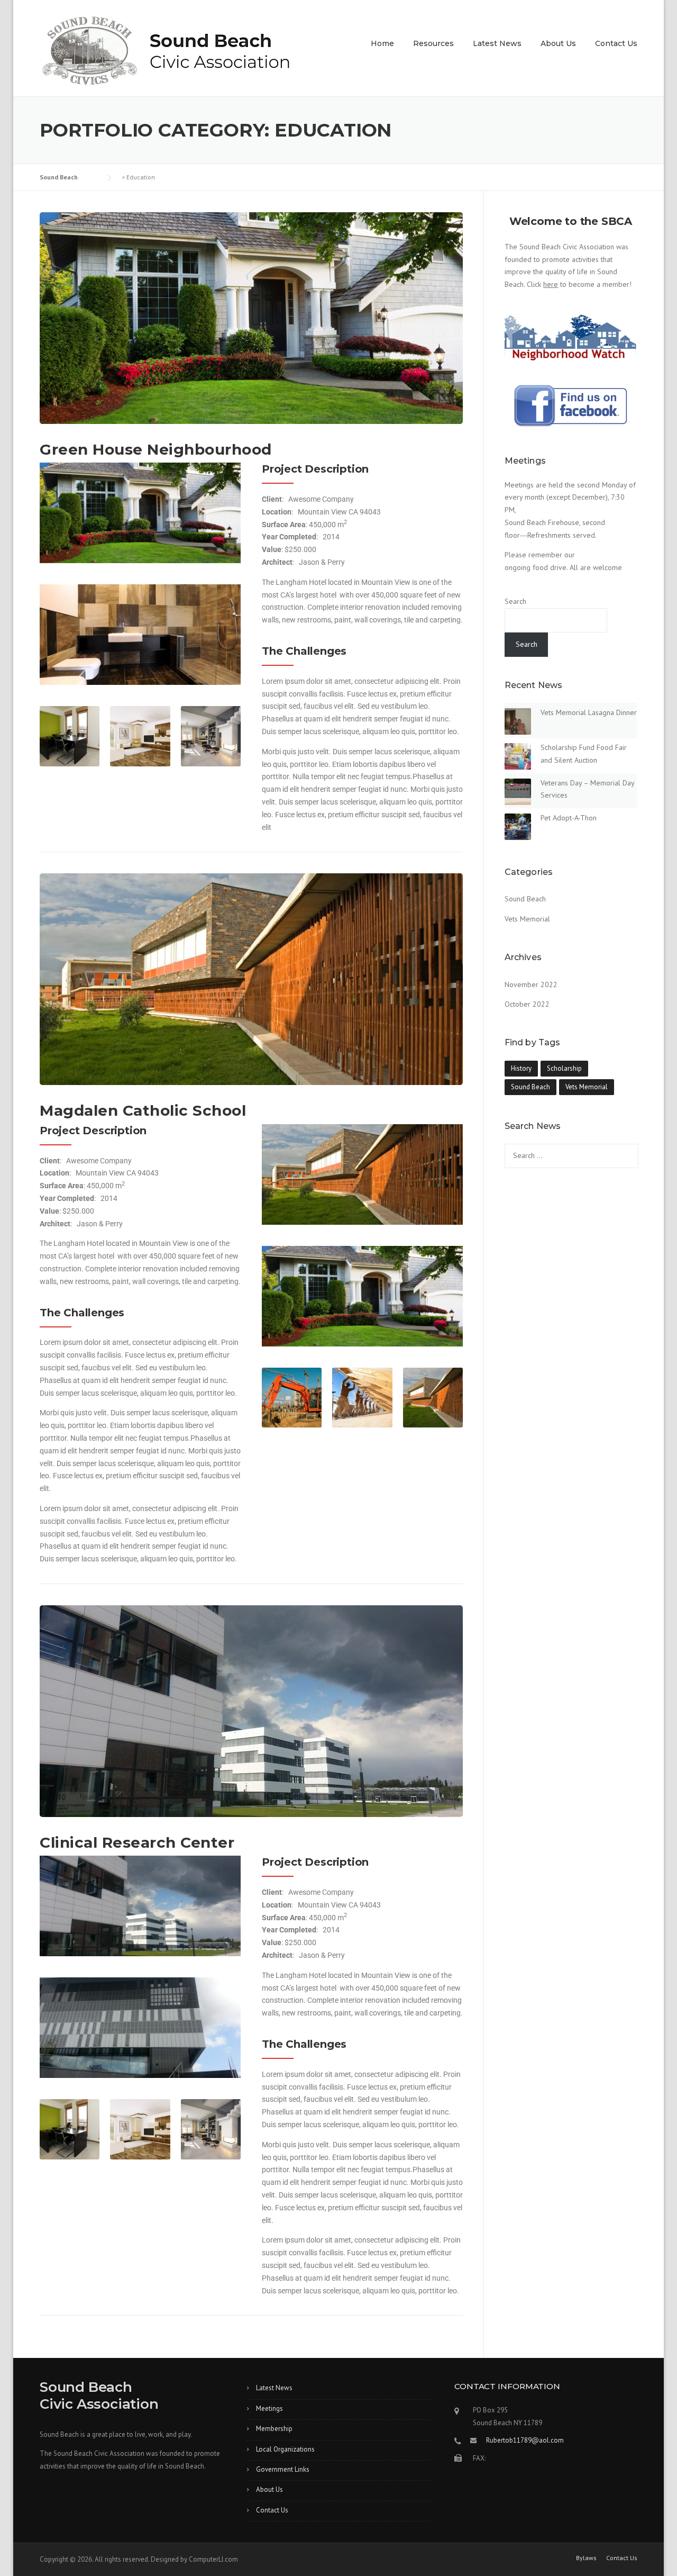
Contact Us (616, 43)
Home (382, 43)
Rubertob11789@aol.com (525, 2440)
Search (515, 601)
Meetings (269, 2408)
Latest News (497, 43)
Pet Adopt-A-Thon (569, 818)
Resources (433, 43)
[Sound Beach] (166, 56)
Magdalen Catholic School (143, 1110)
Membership (274, 2429)
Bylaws (586, 2558)
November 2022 (531, 984)
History (521, 1068)
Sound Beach (525, 899)
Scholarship (564, 1068)
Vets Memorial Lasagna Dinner (589, 712)
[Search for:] (571, 1155)
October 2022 (527, 1004)
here (551, 284)
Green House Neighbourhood (156, 449)
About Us (558, 43)
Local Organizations (285, 2449)
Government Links (283, 2469)
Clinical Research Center (137, 1842)
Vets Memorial (527, 919)
